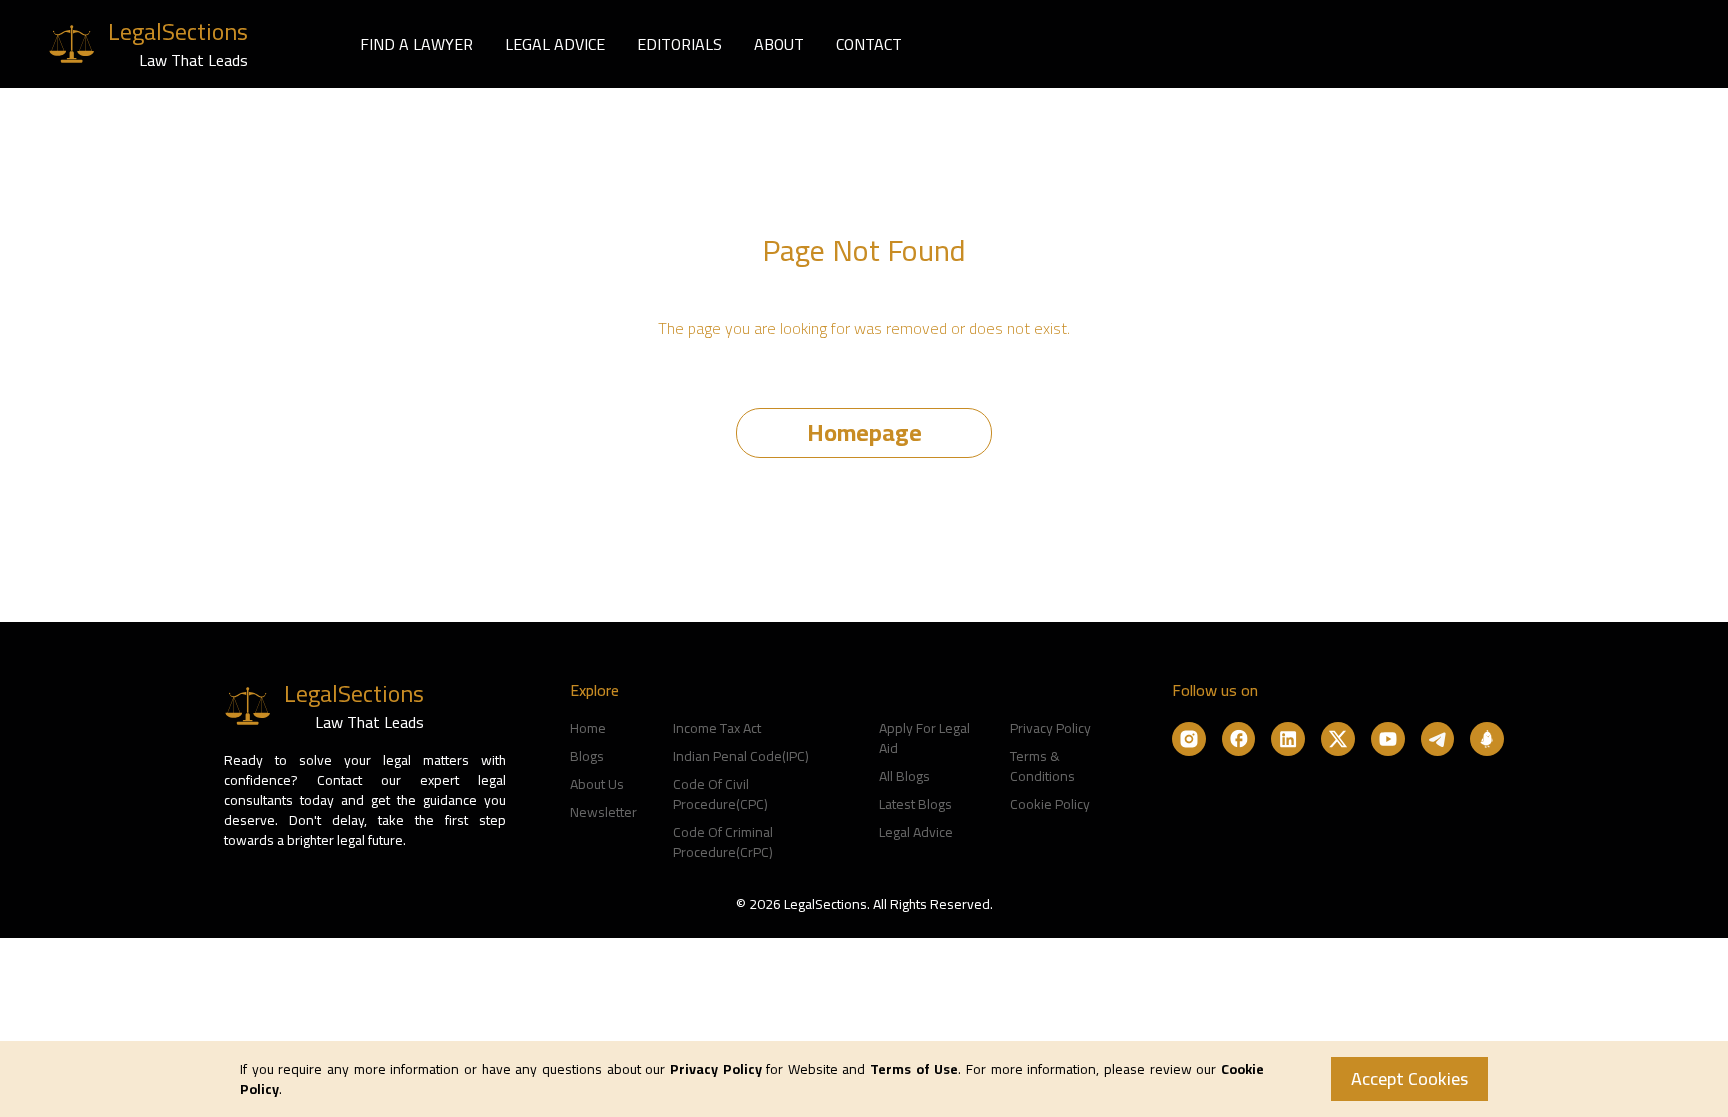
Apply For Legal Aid (924, 738)
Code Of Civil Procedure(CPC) (720, 794)
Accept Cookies (1409, 1078)
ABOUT (779, 44)
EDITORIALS (679, 44)
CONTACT (869, 44)
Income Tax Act (717, 728)
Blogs (587, 756)
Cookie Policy (1050, 804)
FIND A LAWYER (416, 44)
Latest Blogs (915, 804)
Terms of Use (914, 1069)
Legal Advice (916, 832)
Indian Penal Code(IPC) (741, 756)
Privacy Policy (1050, 728)
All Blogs (904, 776)
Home (588, 728)
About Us (597, 784)
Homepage (864, 432)
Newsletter (603, 812)
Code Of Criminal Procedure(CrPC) (723, 842)
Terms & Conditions (1042, 766)
